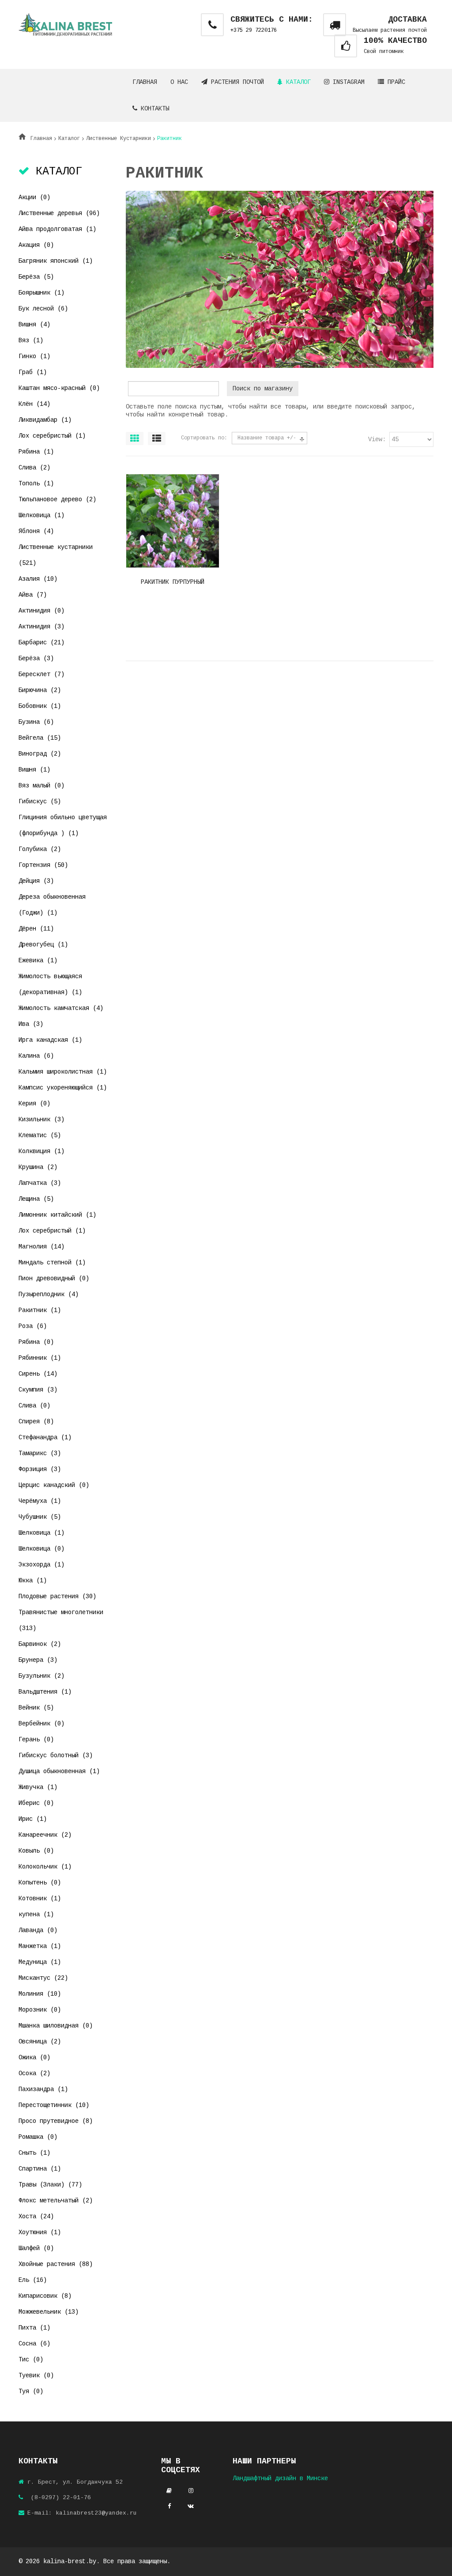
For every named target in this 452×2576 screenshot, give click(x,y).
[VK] (191, 2506)
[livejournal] (169, 2491)
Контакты (153, 109)
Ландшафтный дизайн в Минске (280, 2478)
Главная (145, 82)
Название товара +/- (267, 438)
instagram (347, 82)
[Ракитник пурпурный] (173, 505)
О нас (179, 82)
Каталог (297, 82)
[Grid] (135, 439)
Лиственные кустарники (119, 139)
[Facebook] (169, 2506)
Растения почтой (236, 82)
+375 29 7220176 (254, 30)
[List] (157, 439)
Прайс (395, 82)
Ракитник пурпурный (173, 582)
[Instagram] (191, 2491)
